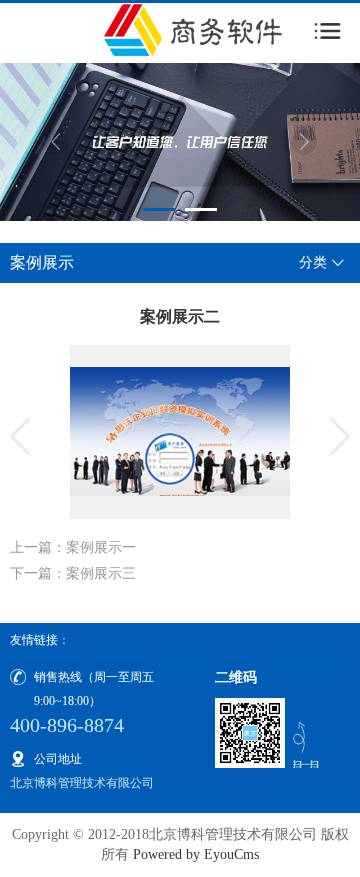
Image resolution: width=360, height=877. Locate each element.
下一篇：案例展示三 (73, 573)
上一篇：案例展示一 (73, 547)
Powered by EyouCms (194, 854)
